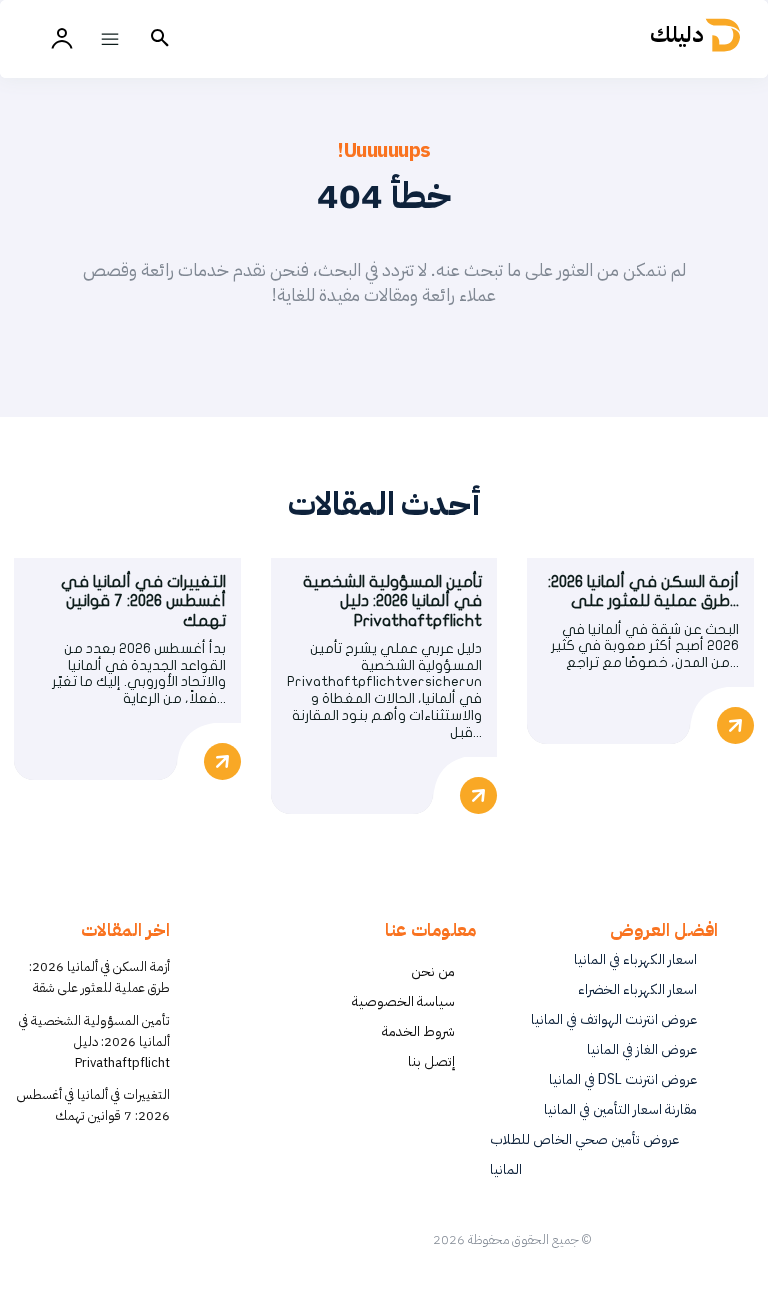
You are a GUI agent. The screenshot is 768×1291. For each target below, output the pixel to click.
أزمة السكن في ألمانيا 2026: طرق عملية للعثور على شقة (99, 977)
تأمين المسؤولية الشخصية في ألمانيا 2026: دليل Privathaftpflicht (392, 601)
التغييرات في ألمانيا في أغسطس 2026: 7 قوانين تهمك (143, 601)
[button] (160, 39)
